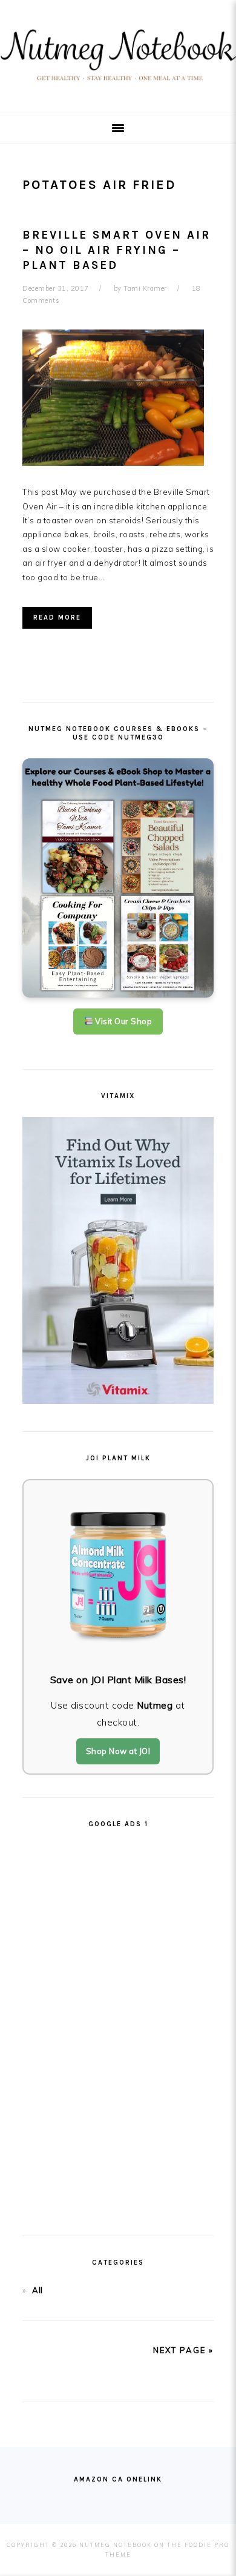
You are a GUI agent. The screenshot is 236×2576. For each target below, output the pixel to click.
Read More (57, 618)
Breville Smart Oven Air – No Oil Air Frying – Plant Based (116, 250)
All (38, 2290)
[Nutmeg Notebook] (118, 84)
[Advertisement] (118, 2027)
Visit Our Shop (123, 1021)
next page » (183, 2350)
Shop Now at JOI (118, 1751)
